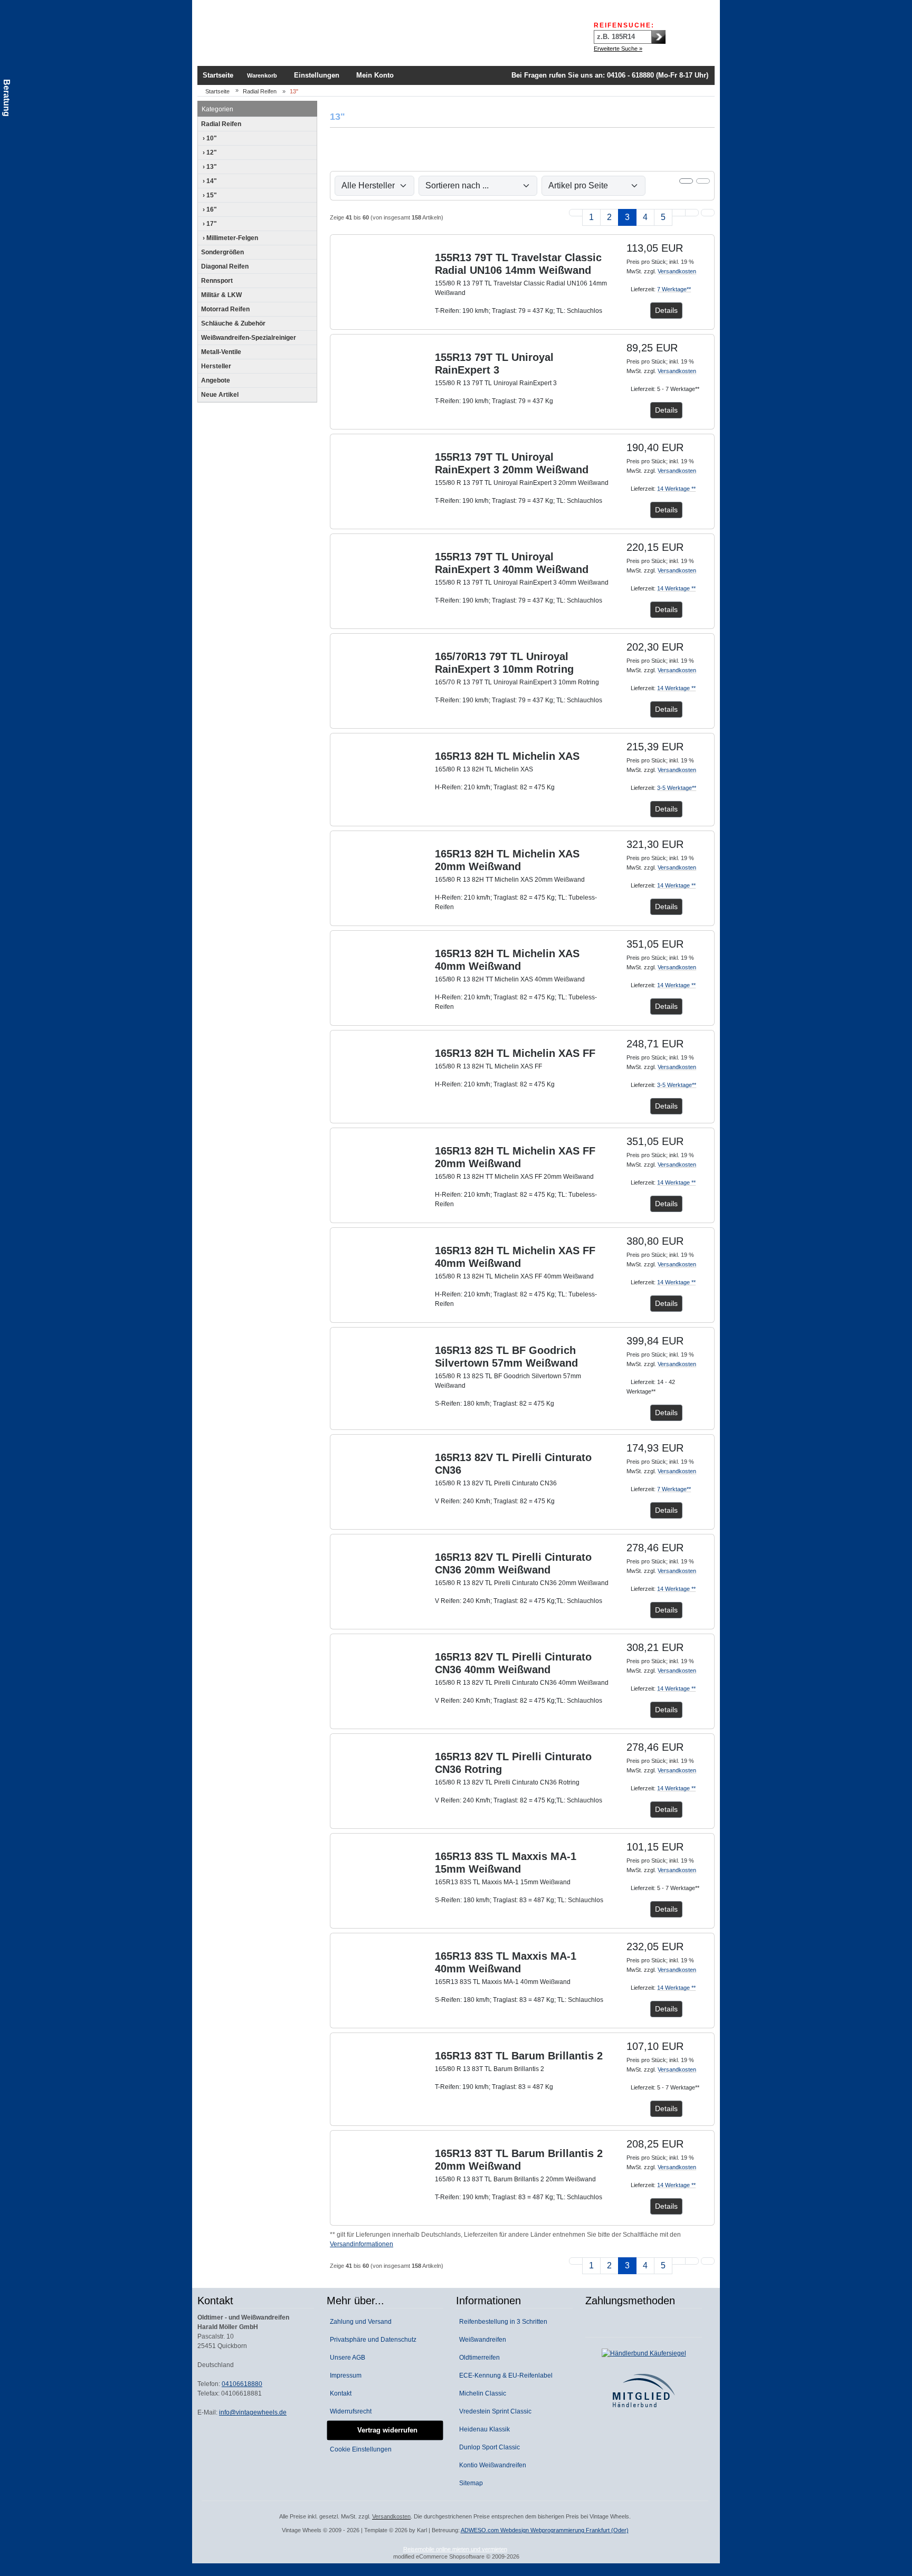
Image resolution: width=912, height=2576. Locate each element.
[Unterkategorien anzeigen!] (311, 124)
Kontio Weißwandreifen (491, 2465)
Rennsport (217, 281)
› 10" (209, 138)
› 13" (209, 167)
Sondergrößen (222, 252)
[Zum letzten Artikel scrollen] (708, 213)
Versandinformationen (362, 2244)
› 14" (209, 181)
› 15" (209, 195)
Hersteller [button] (216, 366)
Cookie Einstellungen (359, 2449)
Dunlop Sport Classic (488, 2447)
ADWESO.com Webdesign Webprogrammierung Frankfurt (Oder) (545, 2530)
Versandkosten (677, 271)
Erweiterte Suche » (618, 49)
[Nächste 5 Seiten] (679, 213)
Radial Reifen (221, 124)
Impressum (344, 2375)
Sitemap (469, 2483)
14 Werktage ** (676, 489)
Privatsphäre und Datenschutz (372, 2340)
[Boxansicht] (686, 181)
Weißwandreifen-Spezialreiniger (249, 338)
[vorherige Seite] (576, 213)
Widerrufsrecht (349, 2411)
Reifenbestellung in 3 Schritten (502, 2322)
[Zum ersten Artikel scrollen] (708, 2261)
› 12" (209, 152)
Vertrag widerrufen (385, 2430)
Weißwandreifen (481, 2340)
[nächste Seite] (692, 213)
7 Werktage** (674, 289)
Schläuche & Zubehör (233, 323)
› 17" (209, 224)
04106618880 (242, 2384)
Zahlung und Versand (359, 2322)
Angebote (216, 380)
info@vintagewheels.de (253, 2412)
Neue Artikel (220, 395)
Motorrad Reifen (225, 309)
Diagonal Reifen (225, 266)
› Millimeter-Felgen (230, 238)
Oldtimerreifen (478, 2358)
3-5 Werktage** (677, 788)
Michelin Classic (481, 2393)
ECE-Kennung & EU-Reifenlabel (504, 2375)
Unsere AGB (346, 2358)
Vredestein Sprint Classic (494, 2411)
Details (666, 310)
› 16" (209, 209)
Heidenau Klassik (483, 2429)
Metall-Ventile (221, 352)
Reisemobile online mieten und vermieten (455, 2549)
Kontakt (339, 2393)
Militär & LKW (221, 295)
